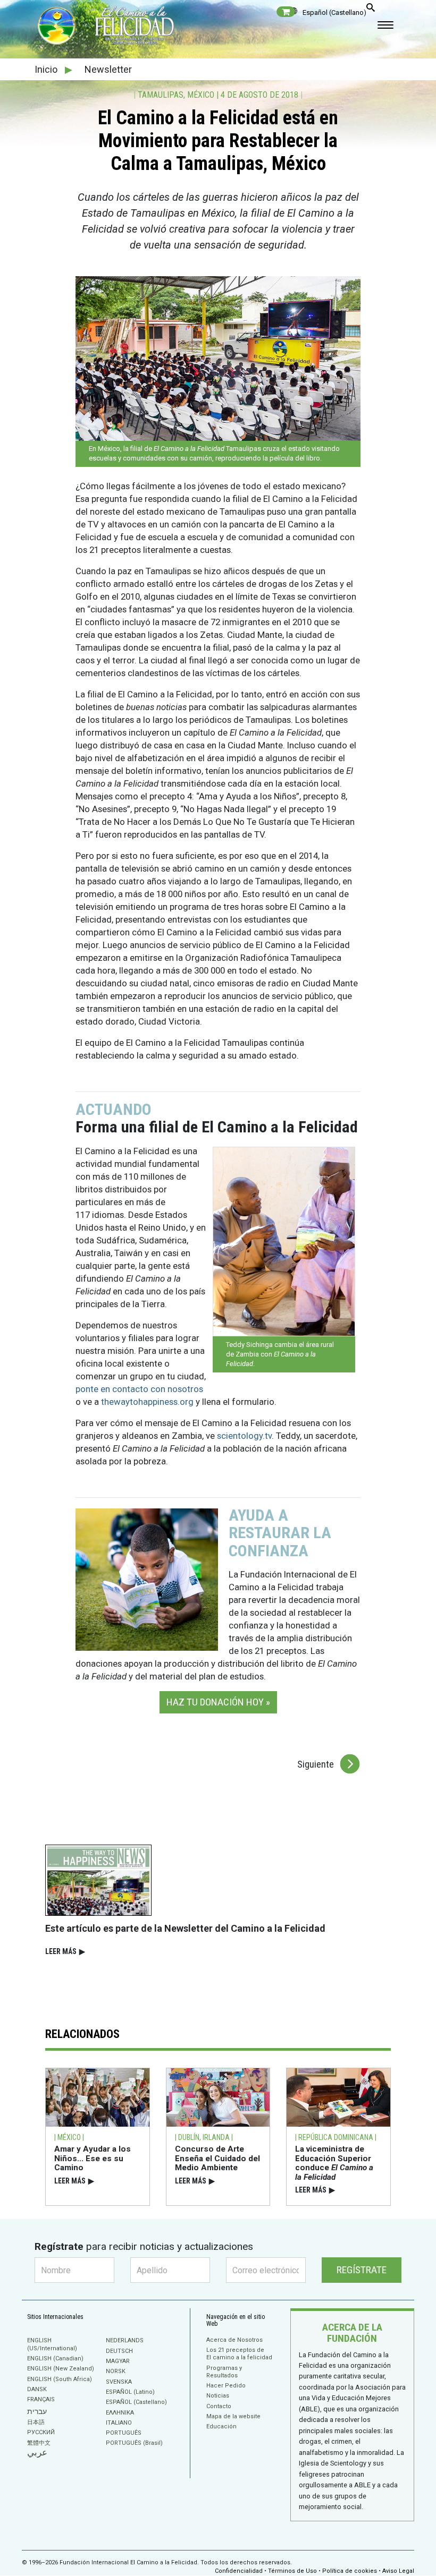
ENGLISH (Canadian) (55, 2359)
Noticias (218, 2396)
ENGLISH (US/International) (52, 2344)
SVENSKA (119, 2382)
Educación (221, 2426)
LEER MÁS (65, 1951)
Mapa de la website (233, 2416)
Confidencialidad (239, 2571)
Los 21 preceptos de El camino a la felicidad (239, 2354)
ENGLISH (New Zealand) (61, 2369)
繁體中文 (39, 2443)
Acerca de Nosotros (234, 2340)
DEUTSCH (119, 2351)
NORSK (116, 2371)
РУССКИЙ (41, 2432)
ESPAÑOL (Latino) (130, 2392)
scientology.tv (244, 1436)
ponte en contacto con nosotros (139, 1389)
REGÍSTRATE (362, 2270)
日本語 (36, 2422)
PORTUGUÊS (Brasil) (134, 2443)
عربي (37, 2453)
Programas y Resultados (224, 2372)
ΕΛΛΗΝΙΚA (120, 2413)
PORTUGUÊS (124, 2433)
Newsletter (108, 69)
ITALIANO (119, 2423)
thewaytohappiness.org (147, 1402)
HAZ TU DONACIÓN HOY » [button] (218, 1702)
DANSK (37, 2389)
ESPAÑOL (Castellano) (136, 2402)
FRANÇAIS (41, 2399)
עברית (37, 2411)
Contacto (219, 2406)
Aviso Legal (398, 2571)
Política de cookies (350, 2571)
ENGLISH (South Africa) (60, 2379)
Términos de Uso (292, 2571)
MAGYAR (118, 2361)
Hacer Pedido (226, 2386)
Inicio (47, 69)
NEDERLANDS (125, 2340)
